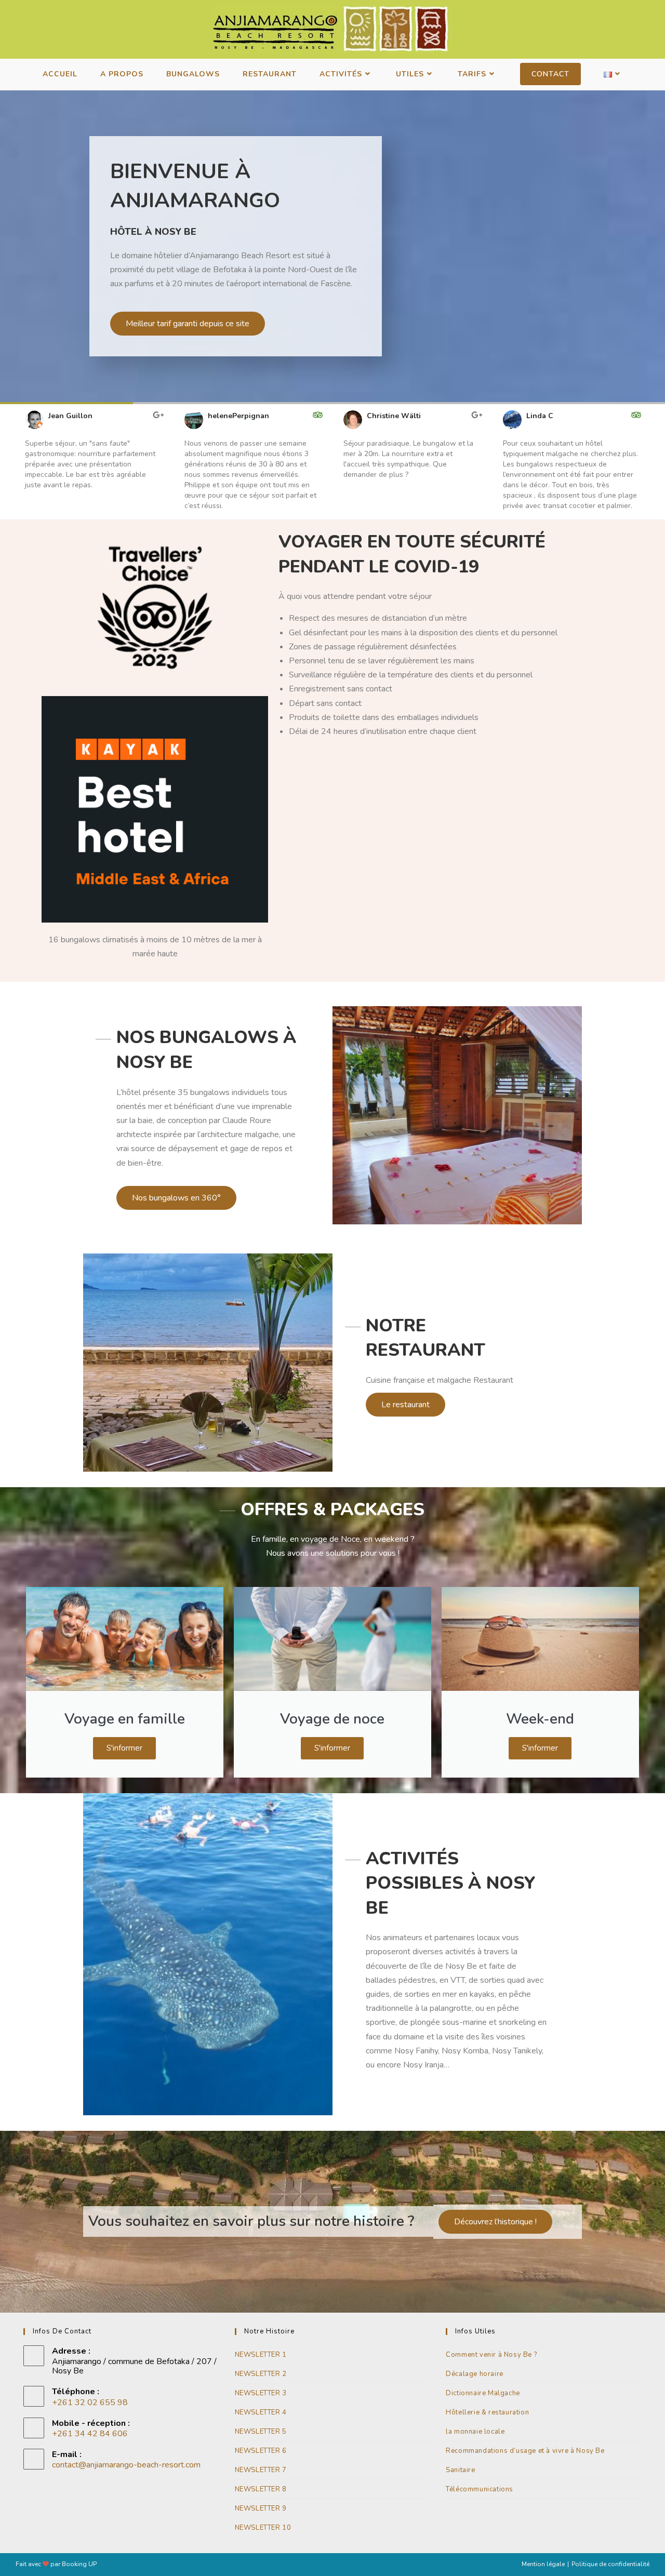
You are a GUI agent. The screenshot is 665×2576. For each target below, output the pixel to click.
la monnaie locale (475, 2432)
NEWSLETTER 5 (261, 2432)
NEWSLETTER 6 (261, 2451)
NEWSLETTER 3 (261, 2393)
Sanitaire (460, 2470)
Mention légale (543, 2564)
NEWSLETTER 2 (261, 2374)
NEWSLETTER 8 (261, 2489)
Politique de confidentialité (610, 2564)
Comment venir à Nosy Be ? (491, 2355)
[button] (10, 461)
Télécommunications (480, 2489)
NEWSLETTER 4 (261, 2412)
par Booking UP (74, 2564)
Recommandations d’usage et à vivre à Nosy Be (525, 2451)
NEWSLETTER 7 (261, 2470)
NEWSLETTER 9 (261, 2508)
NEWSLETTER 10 (263, 2528)
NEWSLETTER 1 (261, 2355)
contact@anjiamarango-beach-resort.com (126, 2465)
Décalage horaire (475, 2374)
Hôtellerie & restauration (487, 2412)
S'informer (124, 1748)
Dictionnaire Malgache (483, 2393)
